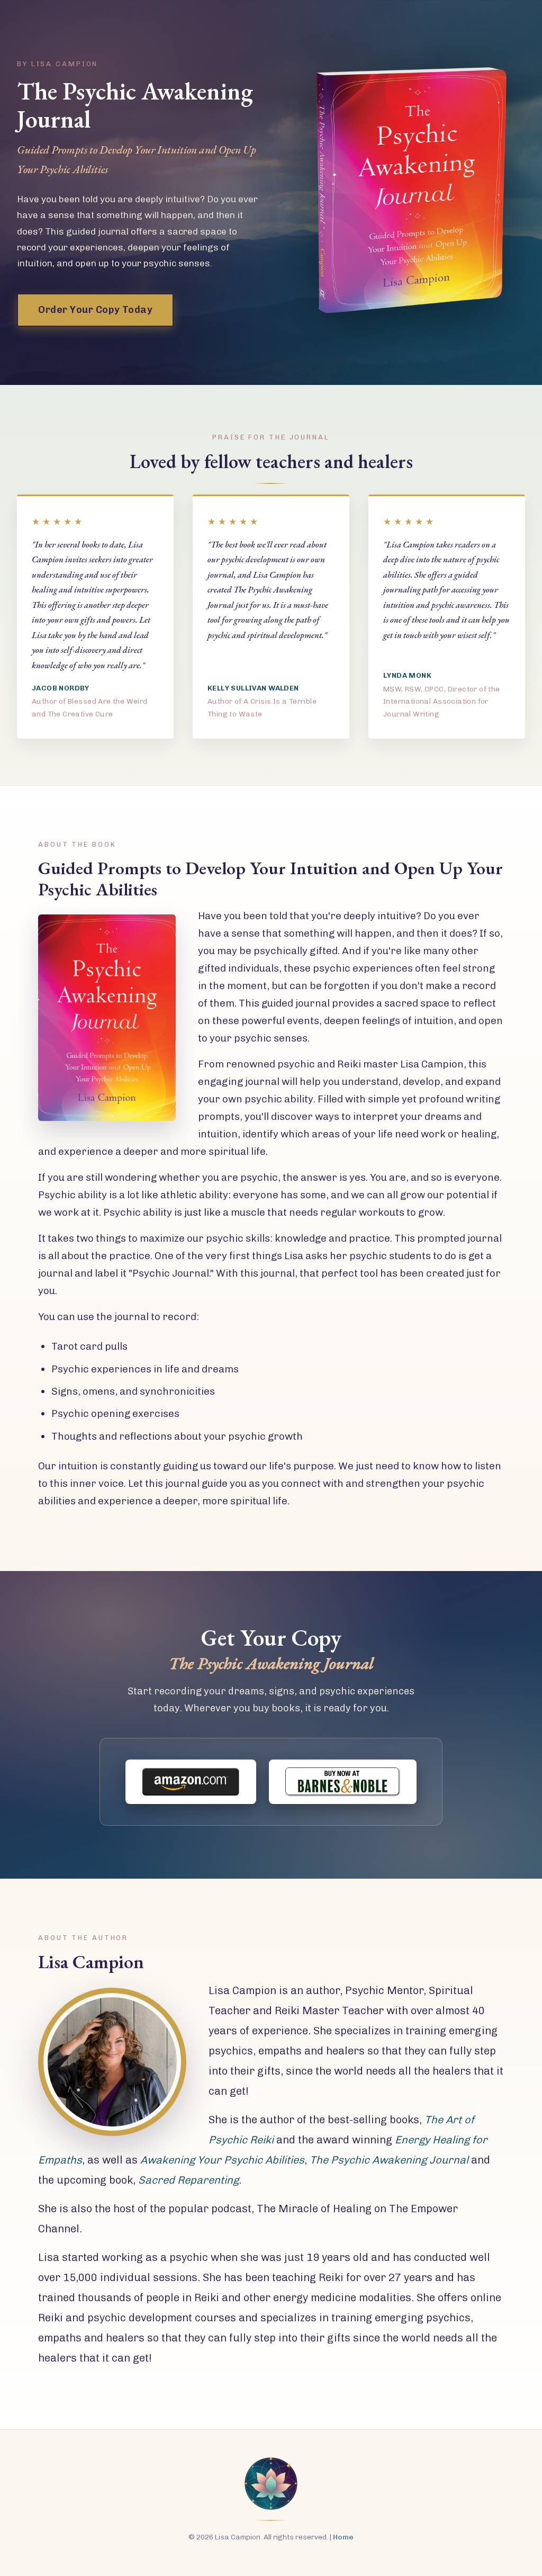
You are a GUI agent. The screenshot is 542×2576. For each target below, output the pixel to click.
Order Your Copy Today (95, 310)
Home (343, 2537)
